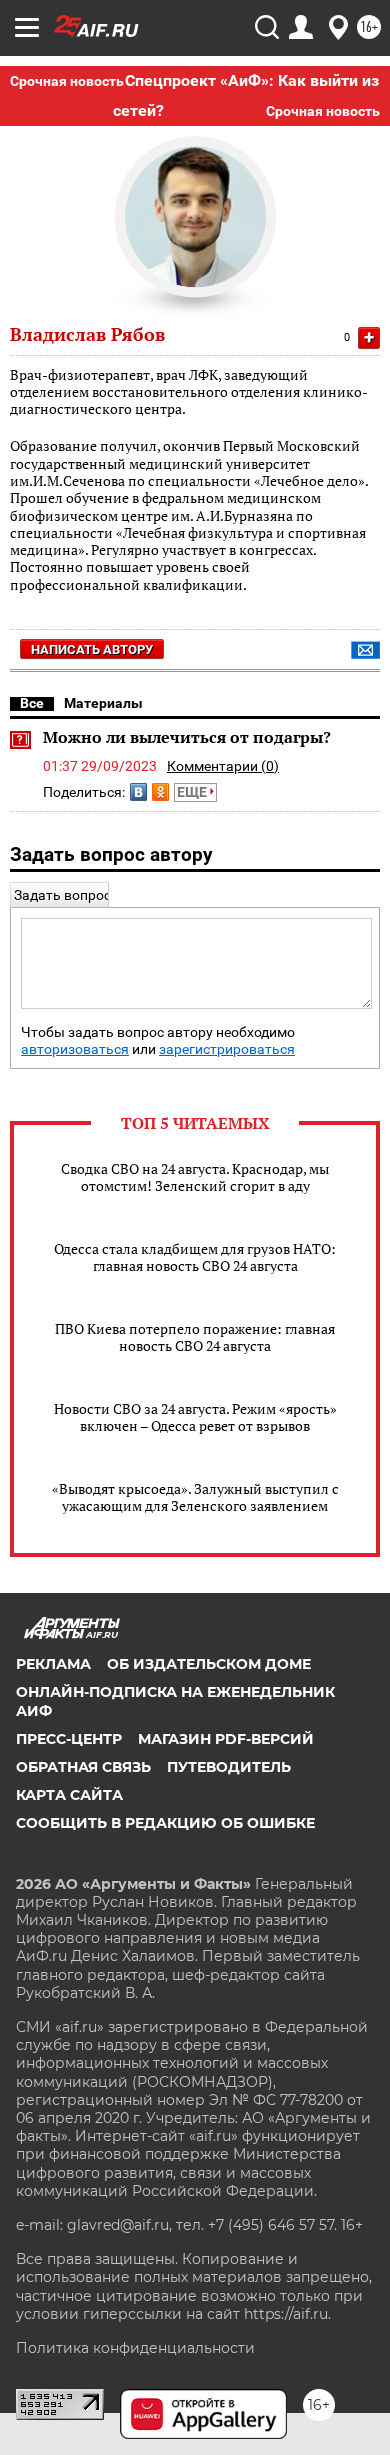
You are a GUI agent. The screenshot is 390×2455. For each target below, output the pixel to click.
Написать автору (92, 649)
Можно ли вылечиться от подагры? (187, 737)
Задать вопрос (62, 895)
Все (32, 703)
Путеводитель (229, 1767)
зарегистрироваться (227, 1049)
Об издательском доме (209, 1664)
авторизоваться (75, 1049)
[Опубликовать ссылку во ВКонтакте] (138, 792)
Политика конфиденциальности (135, 2348)
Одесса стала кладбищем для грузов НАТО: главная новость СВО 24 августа (195, 1257)
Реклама (53, 1664)
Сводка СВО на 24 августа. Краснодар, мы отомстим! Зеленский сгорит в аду (195, 1177)
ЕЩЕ (193, 792)
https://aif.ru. (287, 2314)
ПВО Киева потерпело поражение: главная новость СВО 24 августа (195, 1337)
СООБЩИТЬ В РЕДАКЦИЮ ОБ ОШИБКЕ (165, 1823)
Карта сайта (69, 1795)
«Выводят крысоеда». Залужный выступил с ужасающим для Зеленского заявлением (195, 1497)
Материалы (103, 703)
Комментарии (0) (223, 766)
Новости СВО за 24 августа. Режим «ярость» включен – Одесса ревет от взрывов (195, 1417)
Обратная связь (83, 1767)
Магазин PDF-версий (226, 1739)
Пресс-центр (69, 1739)
